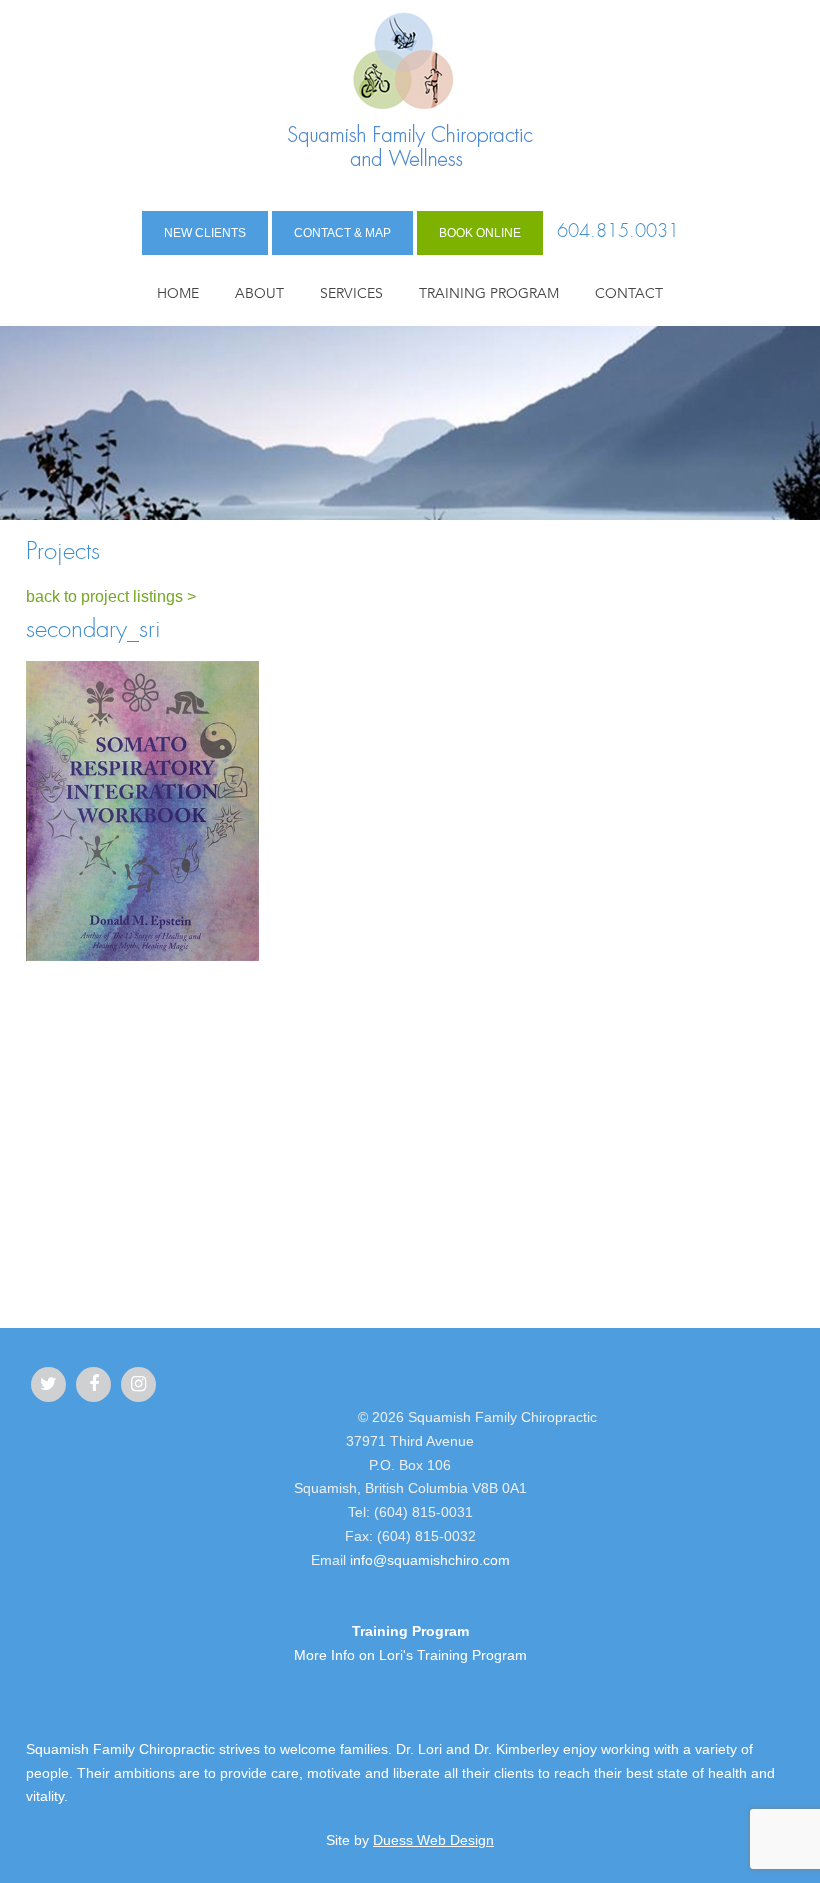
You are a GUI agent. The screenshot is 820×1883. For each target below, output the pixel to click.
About (259, 293)
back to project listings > (111, 596)
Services (351, 293)
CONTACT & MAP (342, 233)
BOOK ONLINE (480, 233)
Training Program (489, 293)
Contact (629, 293)
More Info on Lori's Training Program (410, 1655)
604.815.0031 (618, 232)
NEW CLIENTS (205, 233)
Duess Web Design (433, 1840)
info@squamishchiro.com (430, 1560)
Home (178, 293)
